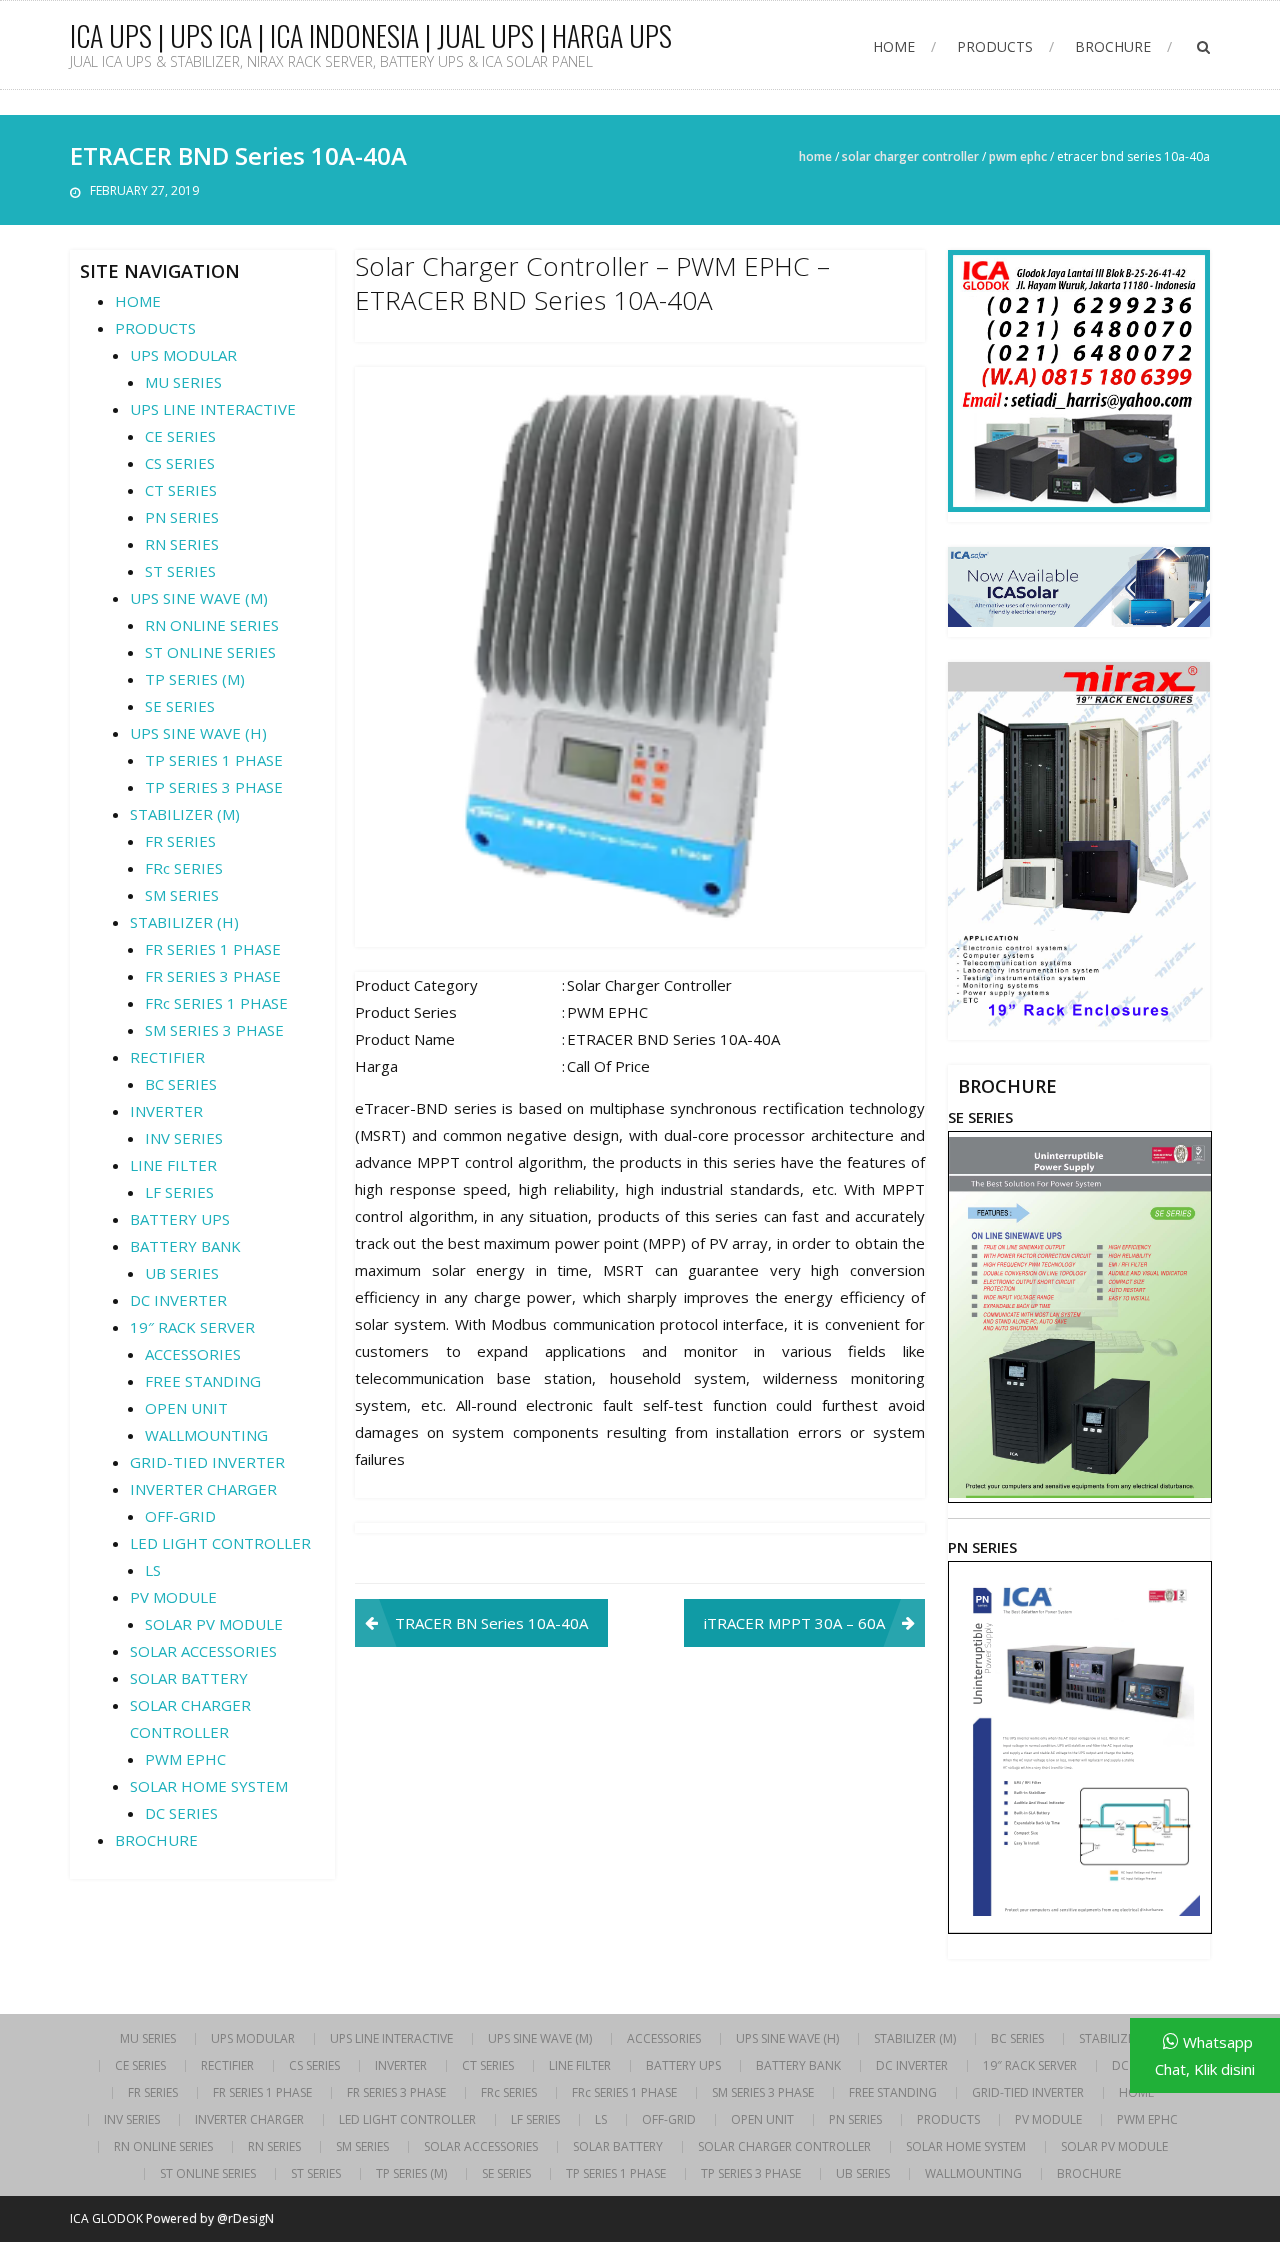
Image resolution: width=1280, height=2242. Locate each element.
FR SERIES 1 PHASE (213, 949)
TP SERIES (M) (195, 679)
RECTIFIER (167, 1057)
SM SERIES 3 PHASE (214, 1030)
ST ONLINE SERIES (210, 652)
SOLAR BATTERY (189, 1678)
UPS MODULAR (183, 355)
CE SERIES (180, 436)
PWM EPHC (1018, 156)
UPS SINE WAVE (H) (198, 733)
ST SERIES (180, 571)
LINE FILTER (173, 1165)
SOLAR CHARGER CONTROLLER (910, 156)
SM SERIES (182, 895)
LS (153, 1570)
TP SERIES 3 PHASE (214, 787)
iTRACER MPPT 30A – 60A (794, 1623)
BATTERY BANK (185, 1246)
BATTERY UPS (180, 1219)
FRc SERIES (184, 868)
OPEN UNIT (186, 1408)
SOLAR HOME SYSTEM (209, 1786)
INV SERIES (184, 1138)
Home (815, 156)
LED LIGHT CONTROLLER (220, 1543)
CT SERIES (181, 490)
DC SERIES (181, 1813)
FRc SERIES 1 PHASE (216, 1003)
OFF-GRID (180, 1516)
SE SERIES (180, 706)
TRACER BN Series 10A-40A (491, 1623)
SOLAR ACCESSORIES (203, 1651)
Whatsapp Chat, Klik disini (1205, 2055)
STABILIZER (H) (184, 922)
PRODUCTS (995, 46)
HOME (894, 46)
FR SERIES (180, 841)
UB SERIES (182, 1273)
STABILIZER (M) (185, 814)
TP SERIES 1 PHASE (214, 760)
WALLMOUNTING (206, 1435)
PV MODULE (173, 1597)
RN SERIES (182, 544)
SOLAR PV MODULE (214, 1624)
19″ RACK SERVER (192, 1327)
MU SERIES (183, 382)
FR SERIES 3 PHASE (213, 976)
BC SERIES (181, 1084)
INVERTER (166, 1111)
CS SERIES (180, 463)
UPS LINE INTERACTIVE (213, 409)
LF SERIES (179, 1192)
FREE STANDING (203, 1381)
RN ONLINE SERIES (212, 625)
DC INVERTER (178, 1300)
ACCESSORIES (193, 1354)
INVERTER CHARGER (203, 1489)
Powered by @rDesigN (210, 2218)
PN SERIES (182, 517)
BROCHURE (1113, 46)
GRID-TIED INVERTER (207, 1462)
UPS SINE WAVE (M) (199, 598)
